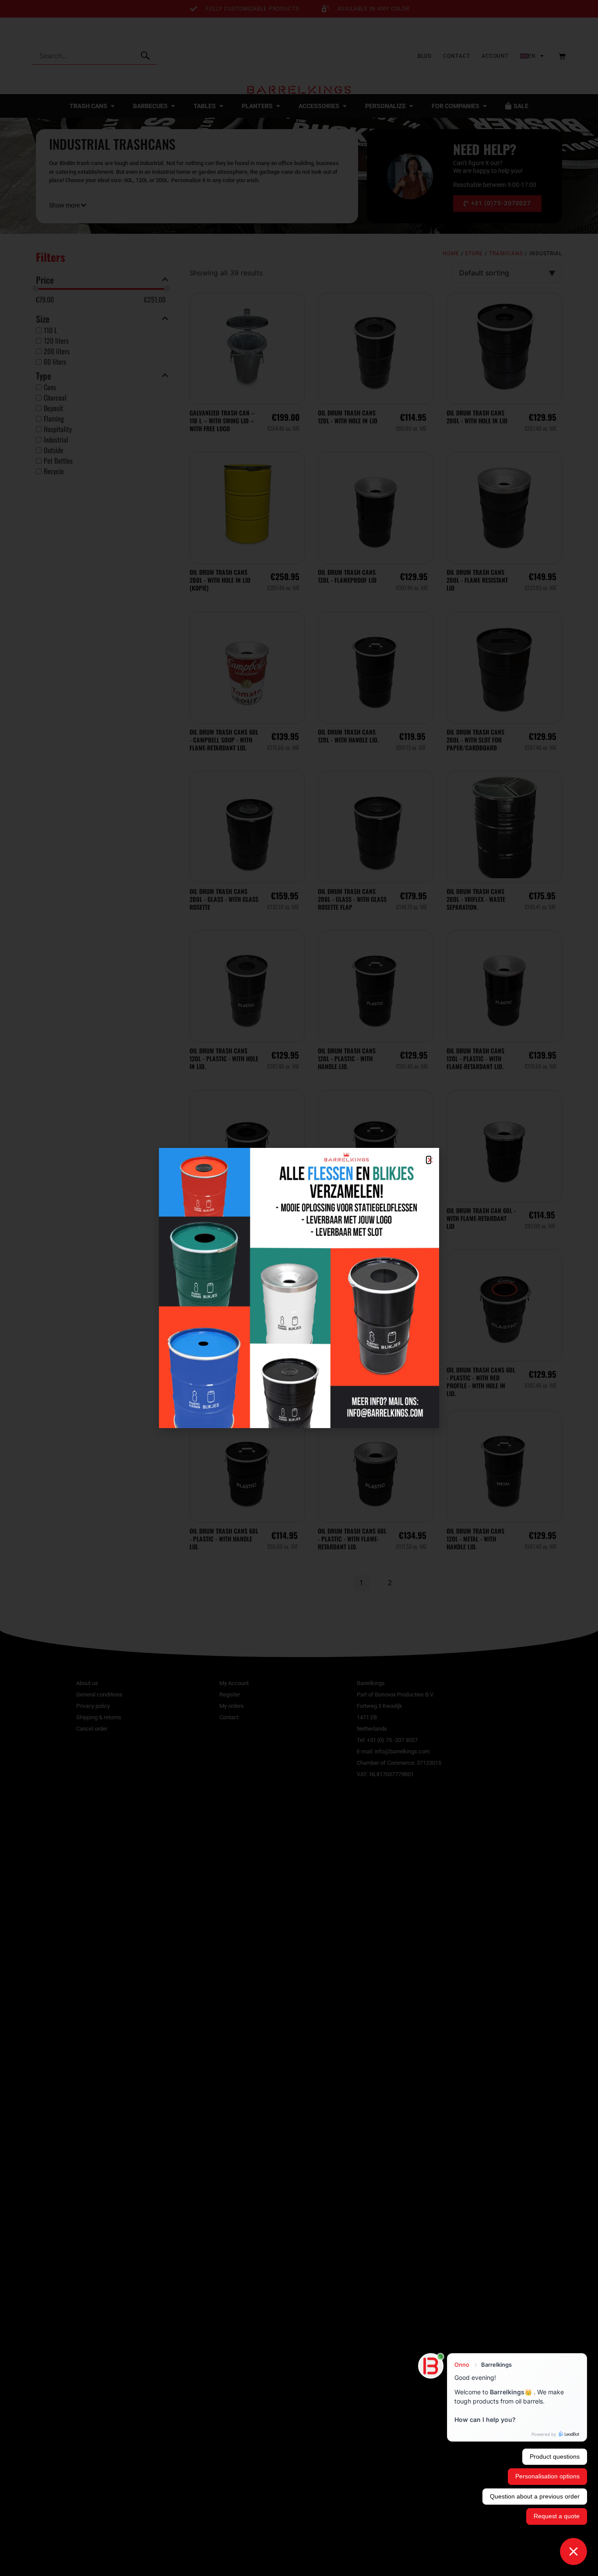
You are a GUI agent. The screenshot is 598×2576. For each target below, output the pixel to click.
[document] (299, 1288)
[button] (429, 1160)
